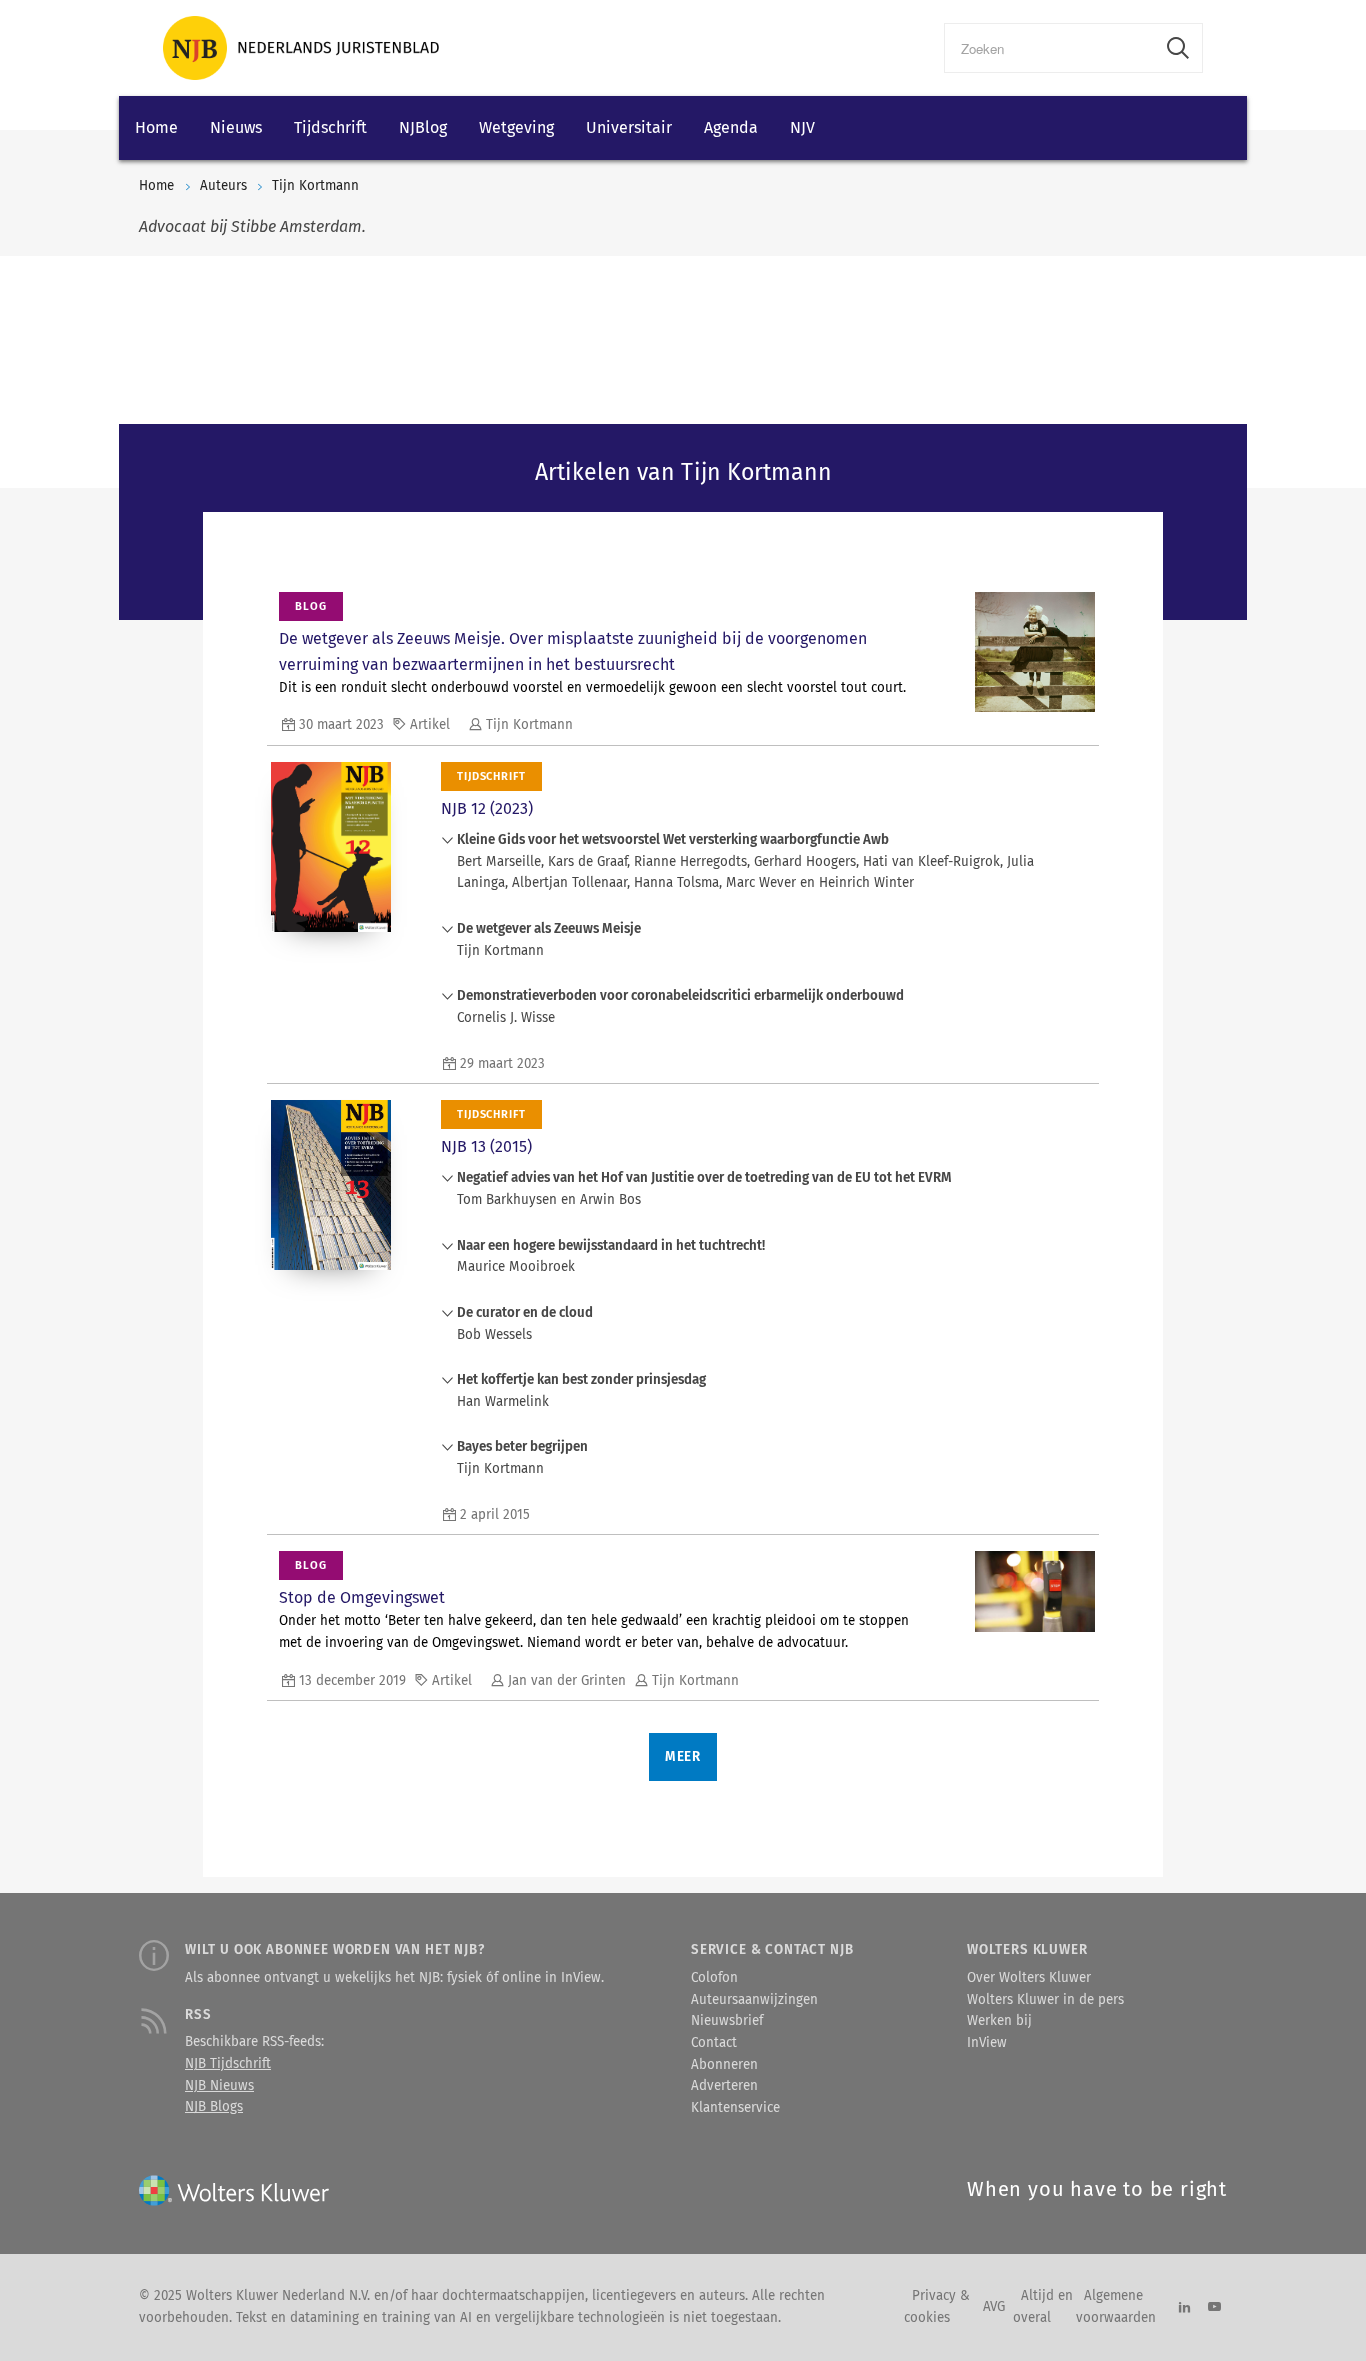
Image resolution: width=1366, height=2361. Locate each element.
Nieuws (236, 127)
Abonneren (724, 2065)
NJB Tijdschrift (228, 2064)
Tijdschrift (330, 127)
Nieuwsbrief (727, 2021)
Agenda (731, 127)
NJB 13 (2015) (486, 1146)
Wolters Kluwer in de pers (1045, 2000)
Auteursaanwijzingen (754, 2000)
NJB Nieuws (219, 2086)
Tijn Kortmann (315, 186)
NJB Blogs (214, 2107)
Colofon (714, 1978)
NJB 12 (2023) (487, 808)
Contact (714, 2043)
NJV (802, 127)
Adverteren (724, 2086)
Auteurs (223, 186)
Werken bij (999, 2021)
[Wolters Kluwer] (301, 48)
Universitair (629, 127)
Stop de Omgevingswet (362, 1597)
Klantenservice (735, 2108)
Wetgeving (516, 127)
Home (156, 127)
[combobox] (1049, 48)
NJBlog (423, 127)
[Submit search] (1178, 48)
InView (987, 2043)
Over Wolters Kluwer (1029, 1978)
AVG (994, 2307)
